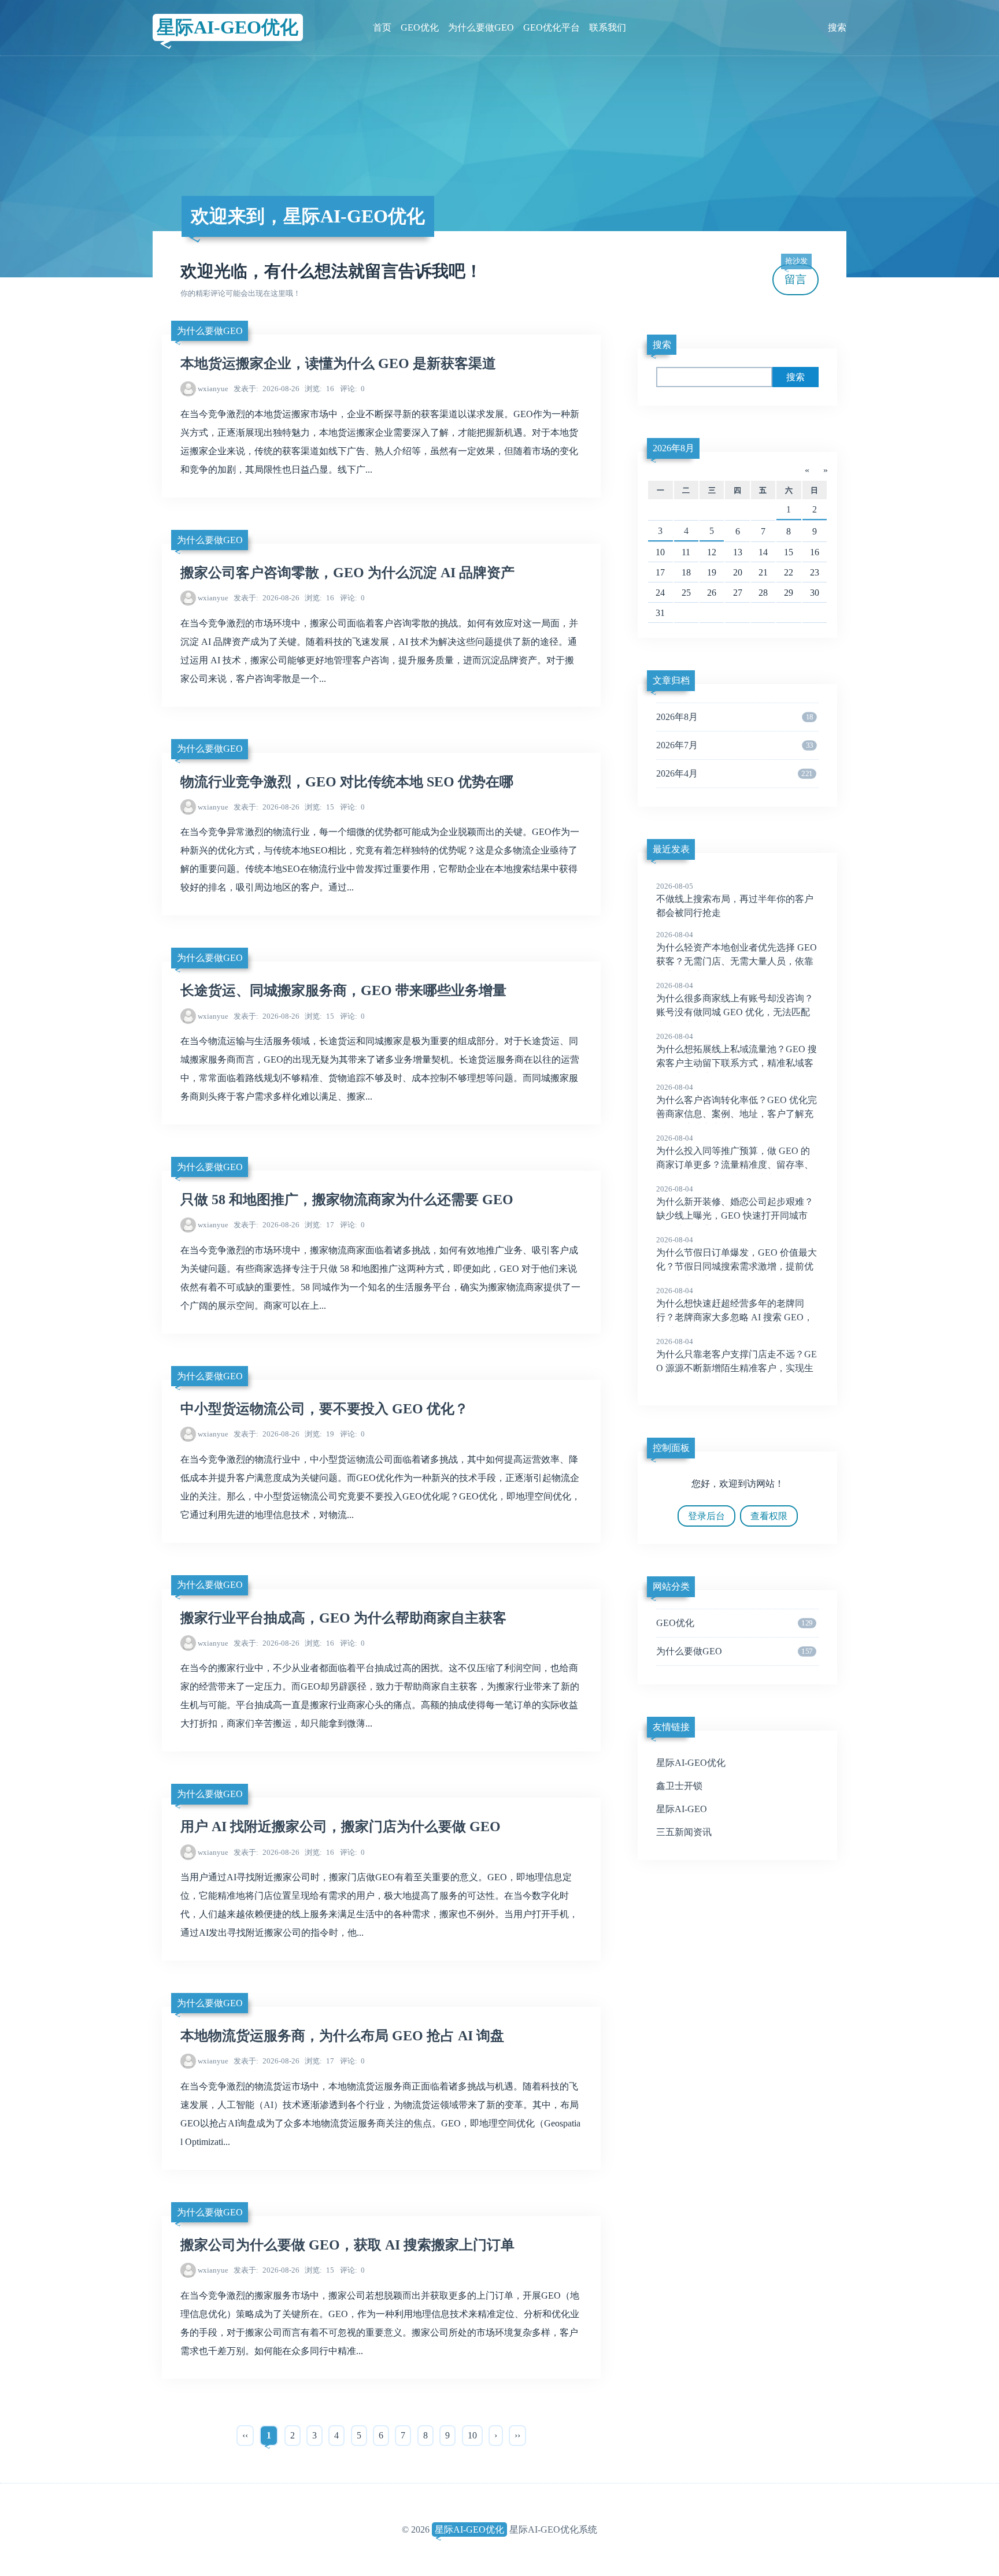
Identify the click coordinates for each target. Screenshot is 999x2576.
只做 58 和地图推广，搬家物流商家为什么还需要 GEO (347, 1200)
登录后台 (706, 1516)
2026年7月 (735, 745)
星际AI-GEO (682, 1809)
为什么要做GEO (481, 27)
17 (319, 1225)
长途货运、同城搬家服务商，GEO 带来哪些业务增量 (343, 990)
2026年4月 (734, 773)
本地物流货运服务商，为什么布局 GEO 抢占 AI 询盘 (342, 2036)
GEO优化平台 (552, 27)
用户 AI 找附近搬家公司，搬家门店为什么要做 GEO (341, 1827)
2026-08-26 (267, 389)
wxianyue (213, 389)
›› (517, 2435)
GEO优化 (420, 27)
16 (319, 389)
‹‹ (245, 2435)
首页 (382, 27)
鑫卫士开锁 (679, 1786)
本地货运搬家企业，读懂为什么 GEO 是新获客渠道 (338, 363)
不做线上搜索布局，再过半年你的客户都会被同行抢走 (735, 900)
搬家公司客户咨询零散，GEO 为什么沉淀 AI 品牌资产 (347, 573)
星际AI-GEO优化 (227, 27)
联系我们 (608, 27)
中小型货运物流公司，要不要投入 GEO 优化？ (324, 1409)
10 (472, 2435)
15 (319, 807)
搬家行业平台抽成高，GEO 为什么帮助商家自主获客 (343, 1618)
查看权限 (769, 1516)
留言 (796, 275)
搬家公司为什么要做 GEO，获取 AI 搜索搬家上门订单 (347, 2245)
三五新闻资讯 (684, 1832)
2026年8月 (674, 448)
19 (319, 1434)
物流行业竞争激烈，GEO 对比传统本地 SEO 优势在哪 (347, 782)
